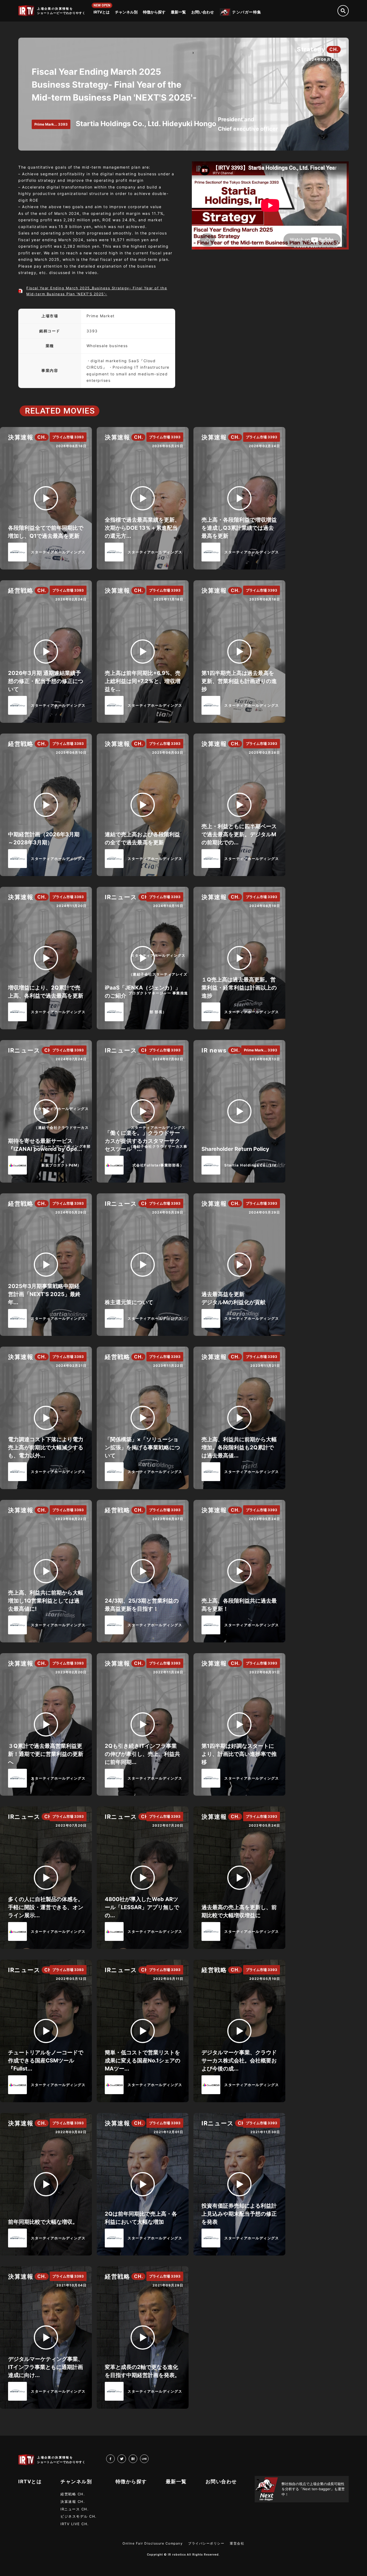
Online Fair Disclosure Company (153, 2543)
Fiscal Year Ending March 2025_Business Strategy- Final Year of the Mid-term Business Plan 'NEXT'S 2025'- (97, 291)
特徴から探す (154, 12)
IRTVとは (102, 12)
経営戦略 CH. (73, 2494)
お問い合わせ (203, 12)
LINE (148, 2458)
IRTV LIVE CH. (75, 2524)
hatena (137, 2458)
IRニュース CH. (75, 2509)
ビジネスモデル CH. (79, 2516)
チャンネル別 (126, 12)
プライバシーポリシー (206, 2543)
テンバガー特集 (247, 12)
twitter (126, 2458)
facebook (115, 2458)
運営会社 (237, 2543)
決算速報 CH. (73, 2502)
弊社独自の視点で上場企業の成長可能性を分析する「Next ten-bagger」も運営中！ (313, 2489)
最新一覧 (178, 12)
